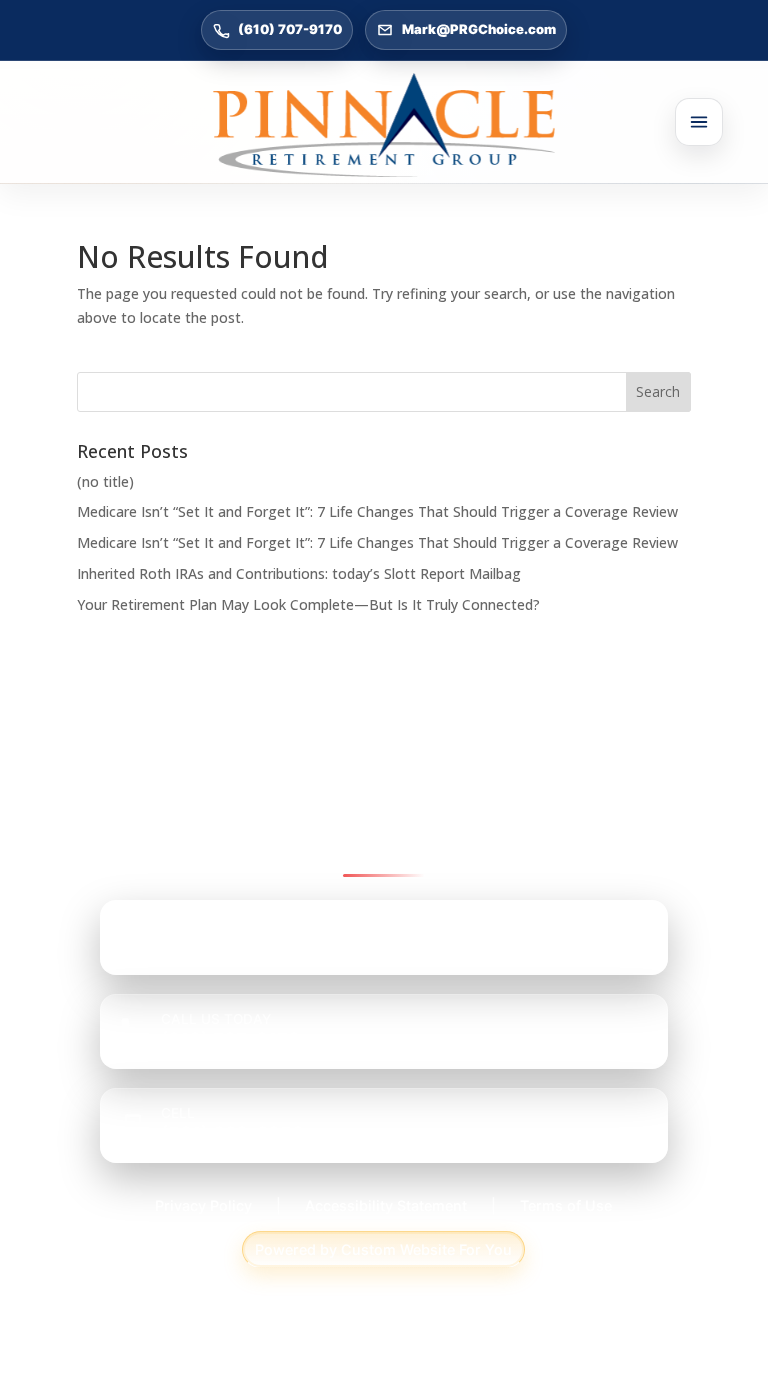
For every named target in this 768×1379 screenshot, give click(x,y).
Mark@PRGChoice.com (479, 29)
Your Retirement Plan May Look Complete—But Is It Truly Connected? (308, 604)
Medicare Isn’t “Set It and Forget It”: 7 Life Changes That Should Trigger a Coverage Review (377, 511)
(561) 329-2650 (232, 1133)
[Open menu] (699, 122)
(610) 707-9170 (290, 29)
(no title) (105, 481)
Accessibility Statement (386, 1205)
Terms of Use (566, 1205)
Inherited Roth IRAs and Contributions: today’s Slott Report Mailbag (299, 573)
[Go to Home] (384, 125)
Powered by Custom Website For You (383, 1249)
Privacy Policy (203, 1205)
